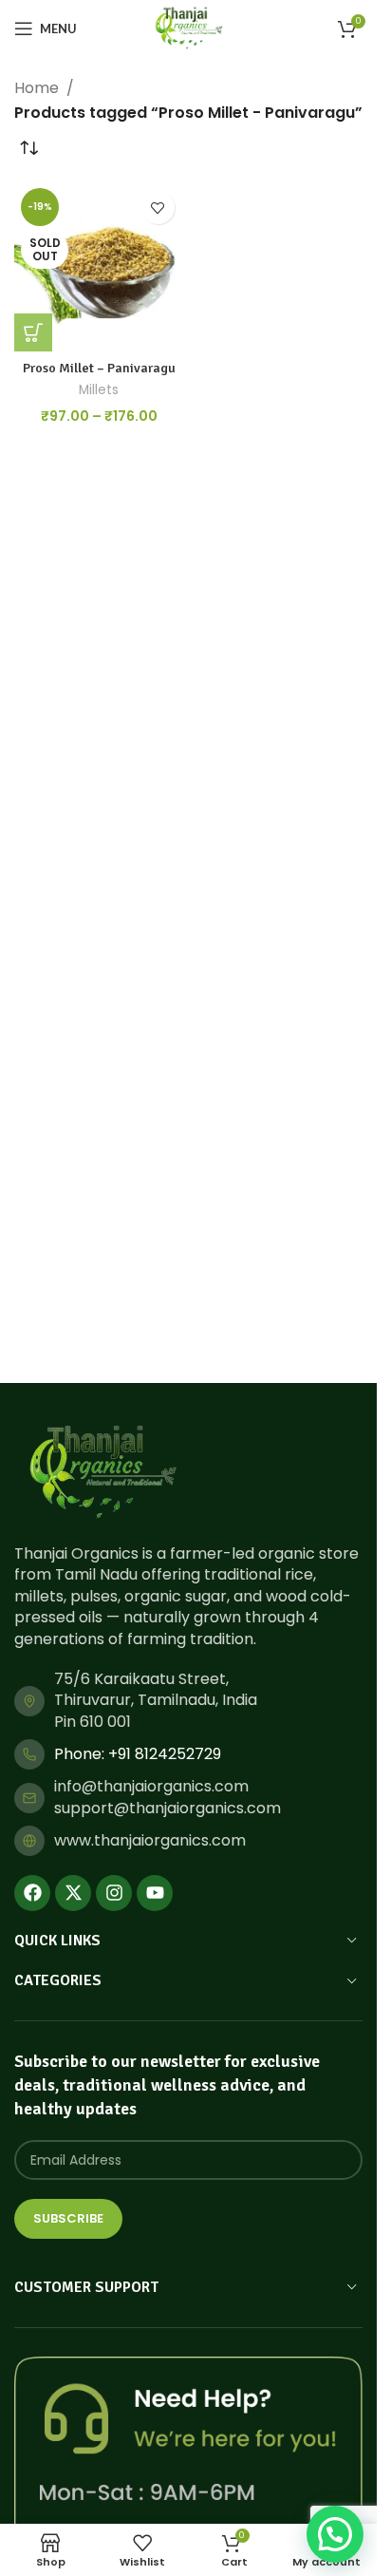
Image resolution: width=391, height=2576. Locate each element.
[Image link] (102, 1472)
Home (37, 88)
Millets (99, 390)
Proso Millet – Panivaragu (99, 368)
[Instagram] (114, 1893)
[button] (335, 2534)
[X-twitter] (73, 1893)
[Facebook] (32, 1893)
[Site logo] (188, 27)
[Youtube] (155, 1893)
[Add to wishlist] (158, 208)
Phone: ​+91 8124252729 (138, 1754)
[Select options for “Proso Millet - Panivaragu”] (33, 332)
